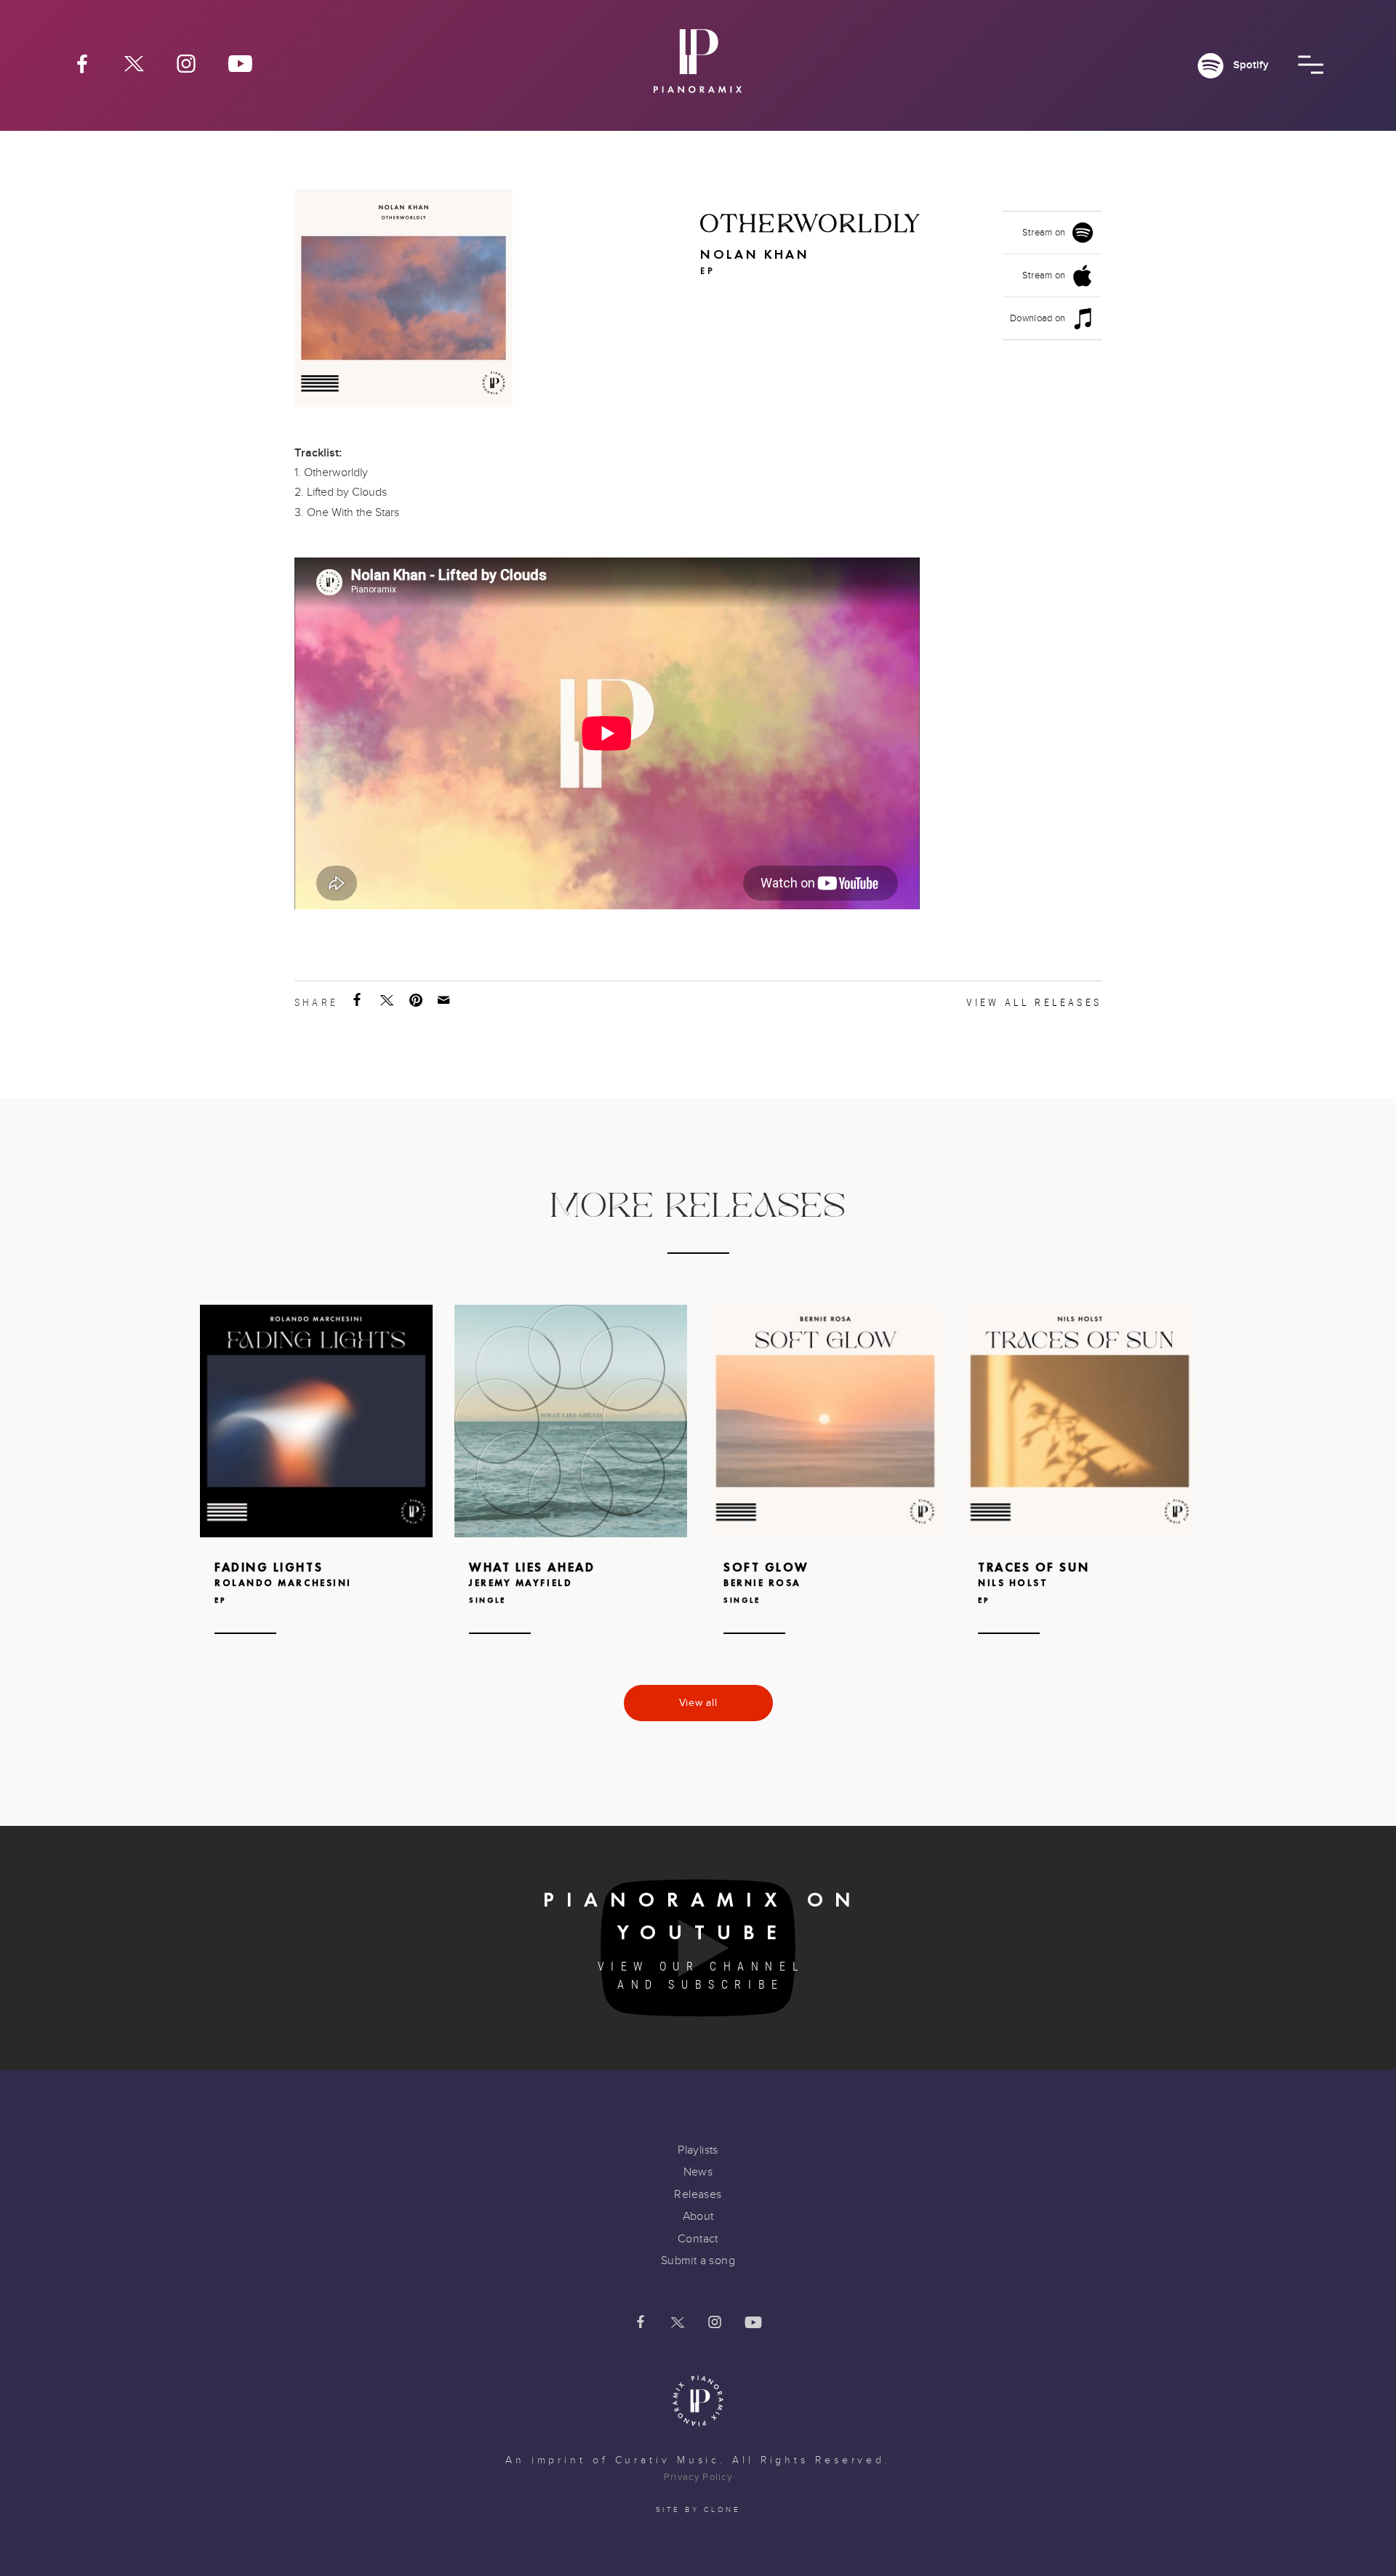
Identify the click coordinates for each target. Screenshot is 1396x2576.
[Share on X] (388, 1000)
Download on (1038, 318)
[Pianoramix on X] (134, 63)
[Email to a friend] (445, 1000)
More (316, 1491)
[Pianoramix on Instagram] (186, 63)
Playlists (698, 2150)
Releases (698, 2194)
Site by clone (698, 2510)
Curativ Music (668, 2460)
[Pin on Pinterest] (417, 1000)
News (698, 2172)
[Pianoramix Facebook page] (82, 63)
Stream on (1044, 233)
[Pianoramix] (698, 67)
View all (698, 1703)
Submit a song (698, 2261)
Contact (698, 2239)
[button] (1311, 65)
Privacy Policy (698, 2477)
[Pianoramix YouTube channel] (240, 63)
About (698, 2216)
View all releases (1034, 1002)
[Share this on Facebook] (358, 1000)
